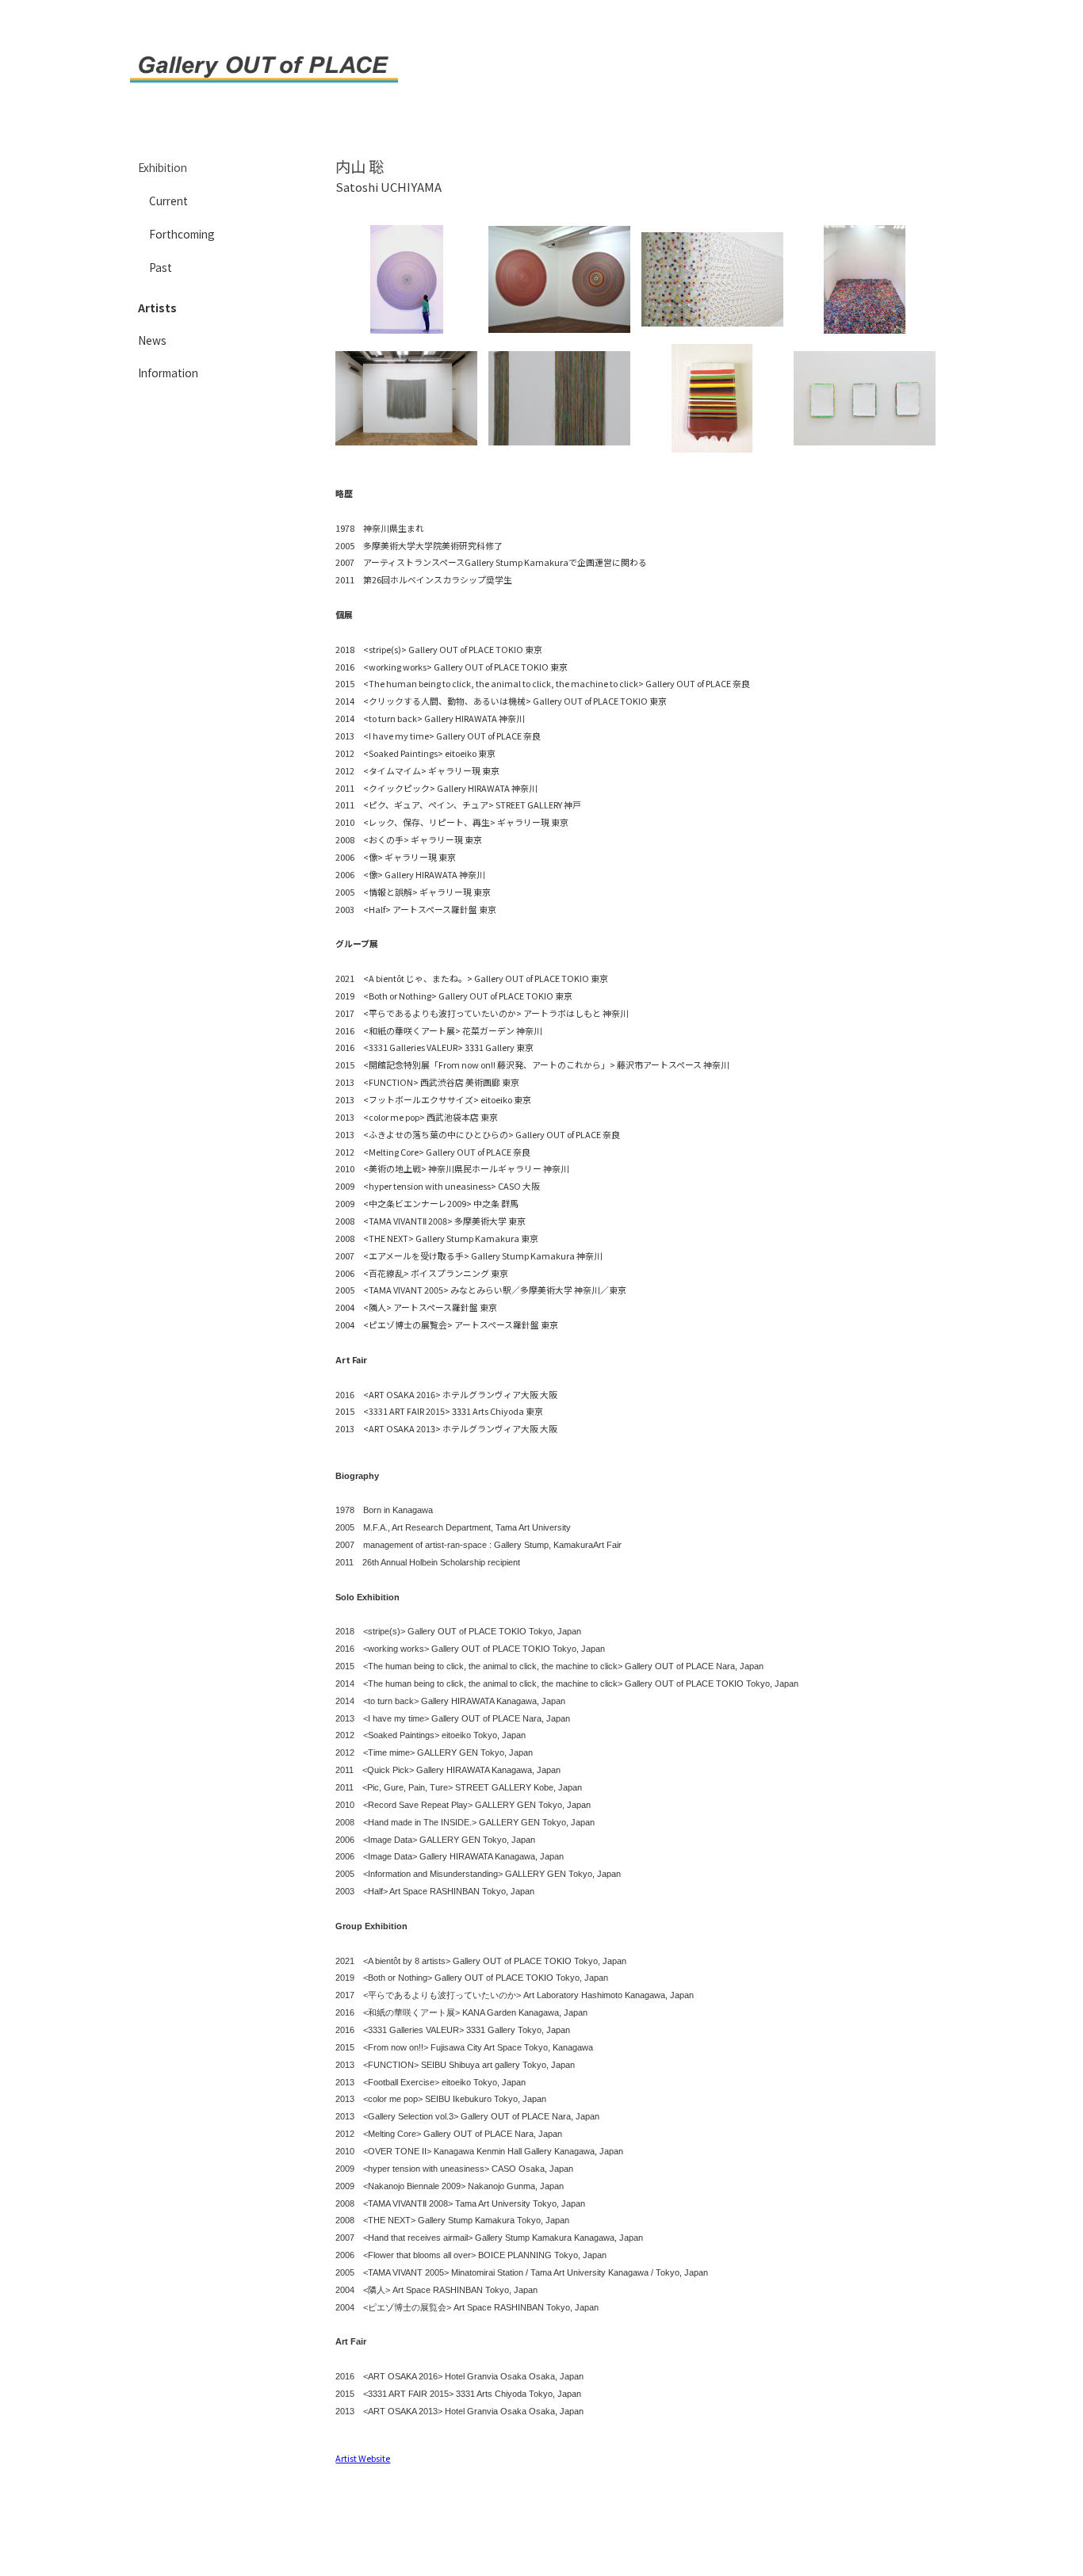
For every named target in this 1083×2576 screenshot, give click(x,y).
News (152, 340)
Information (168, 373)
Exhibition (163, 167)
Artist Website (363, 2458)
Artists (157, 308)
